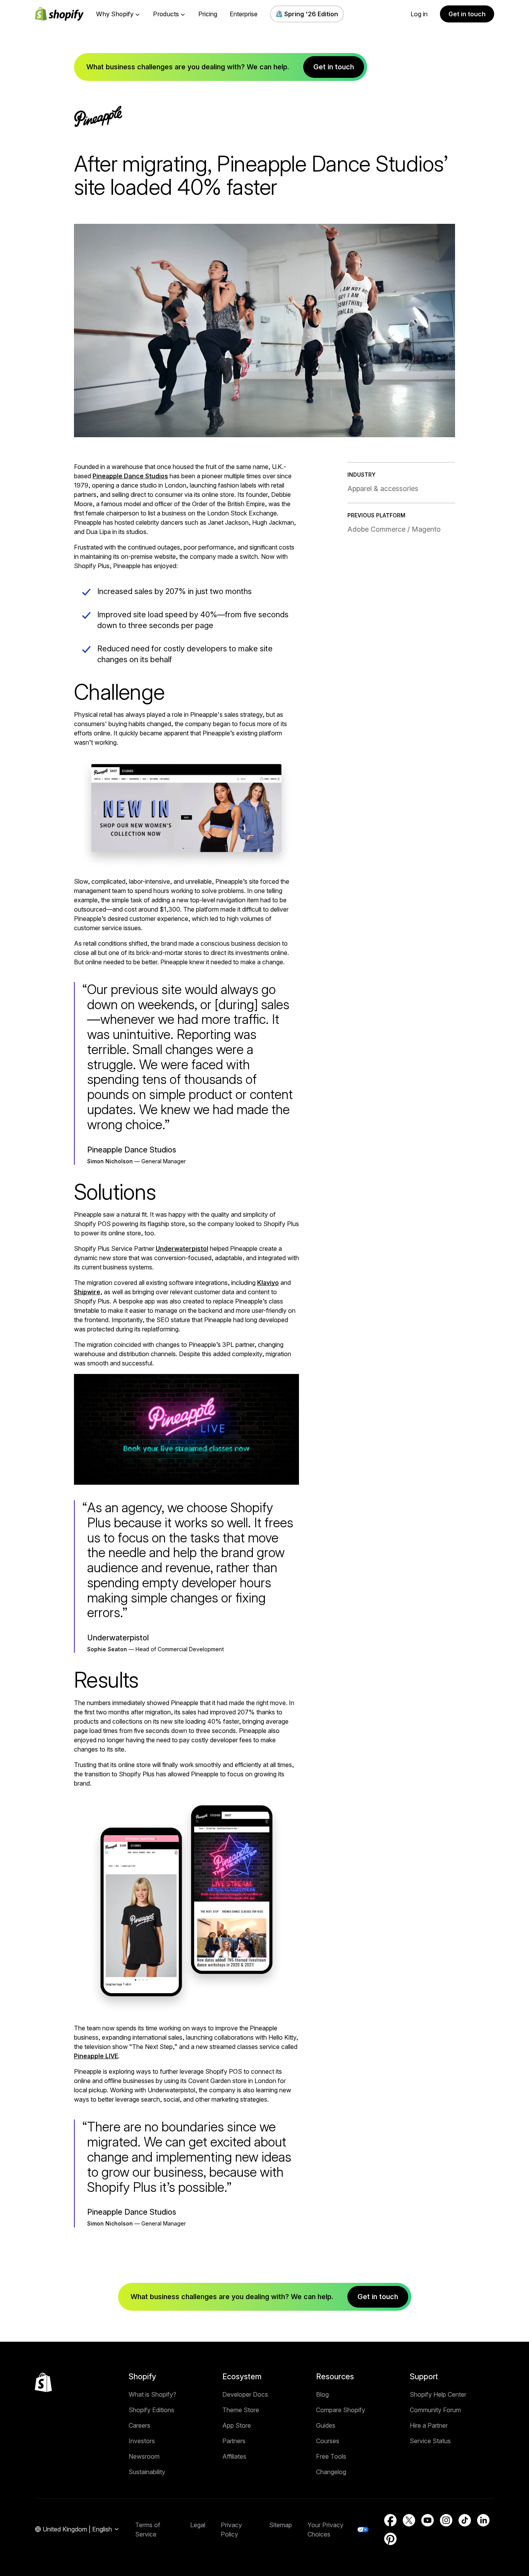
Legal (198, 2525)
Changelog (331, 2472)
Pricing (208, 14)
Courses (328, 2441)
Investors (142, 2441)
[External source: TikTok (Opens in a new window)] (465, 2520)
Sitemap (281, 2525)
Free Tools (331, 2456)
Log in (419, 14)
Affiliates (234, 2456)
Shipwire (87, 1292)
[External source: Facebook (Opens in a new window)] (390, 2520)
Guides (326, 2425)
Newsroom (144, 2456)
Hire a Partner (429, 2425)
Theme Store (241, 2410)
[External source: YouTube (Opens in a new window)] (428, 2520)
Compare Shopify (341, 2410)
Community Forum (435, 2410)
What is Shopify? (152, 2394)
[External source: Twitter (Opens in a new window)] (409, 2520)
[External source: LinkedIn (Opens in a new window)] (483, 2520)
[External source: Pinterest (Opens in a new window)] (390, 2539)
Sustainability (147, 2472)
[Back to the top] (43, 2382)
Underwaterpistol (182, 1249)
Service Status (430, 2441)
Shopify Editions (151, 2410)
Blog (322, 2394)
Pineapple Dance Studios (130, 476)
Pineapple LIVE (96, 2056)
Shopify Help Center (438, 2394)
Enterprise (244, 14)
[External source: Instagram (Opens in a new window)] (446, 2520)
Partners (234, 2441)
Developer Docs (245, 2394)
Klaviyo (268, 1283)
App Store (237, 2425)
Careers (139, 2425)
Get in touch (467, 14)
